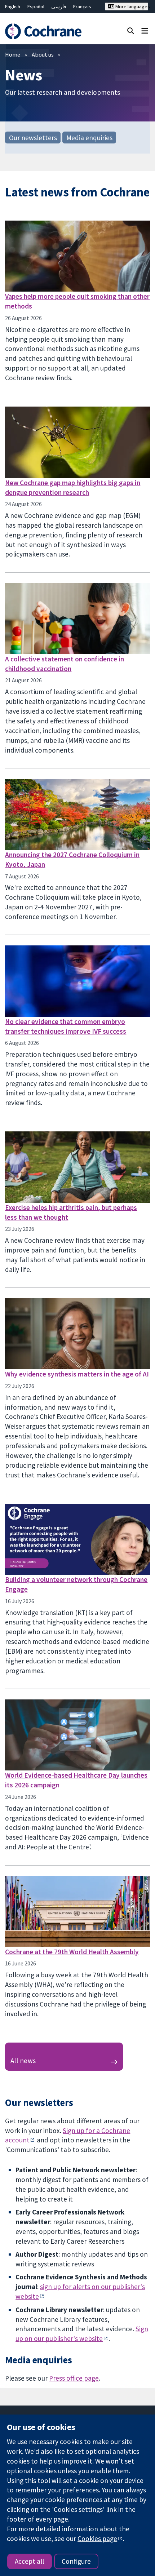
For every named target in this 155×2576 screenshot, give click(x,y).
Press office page (74, 2378)
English (13, 6)
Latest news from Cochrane (77, 192)
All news (23, 2061)
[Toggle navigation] (145, 30)
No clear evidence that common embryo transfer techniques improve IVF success (66, 1026)
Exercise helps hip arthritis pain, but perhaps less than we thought (71, 1212)
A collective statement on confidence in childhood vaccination (65, 664)
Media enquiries (89, 137)
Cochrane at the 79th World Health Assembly (72, 1952)
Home (13, 54)
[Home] (46, 31)
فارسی (59, 6)
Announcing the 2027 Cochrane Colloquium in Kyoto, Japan (72, 859)
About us (43, 54)
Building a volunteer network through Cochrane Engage (76, 1584)
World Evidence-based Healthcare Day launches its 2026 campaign (76, 1780)
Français (82, 6)
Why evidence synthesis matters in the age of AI (77, 1374)
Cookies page (97, 2539)
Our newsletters (33, 137)
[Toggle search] (131, 30)
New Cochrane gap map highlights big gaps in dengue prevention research (73, 487)
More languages (131, 6)
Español (36, 6)
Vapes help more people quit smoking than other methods (77, 301)
